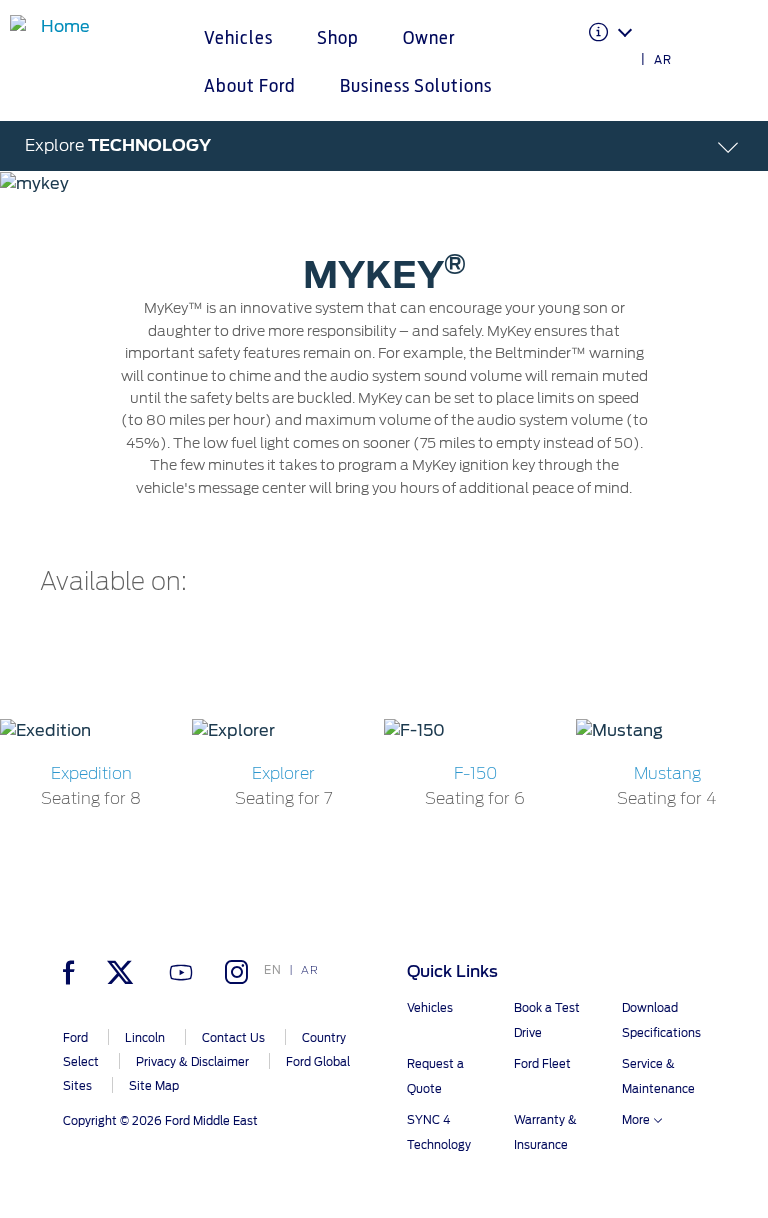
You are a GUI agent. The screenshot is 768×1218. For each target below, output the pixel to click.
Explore (118, 145)
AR (663, 60)
